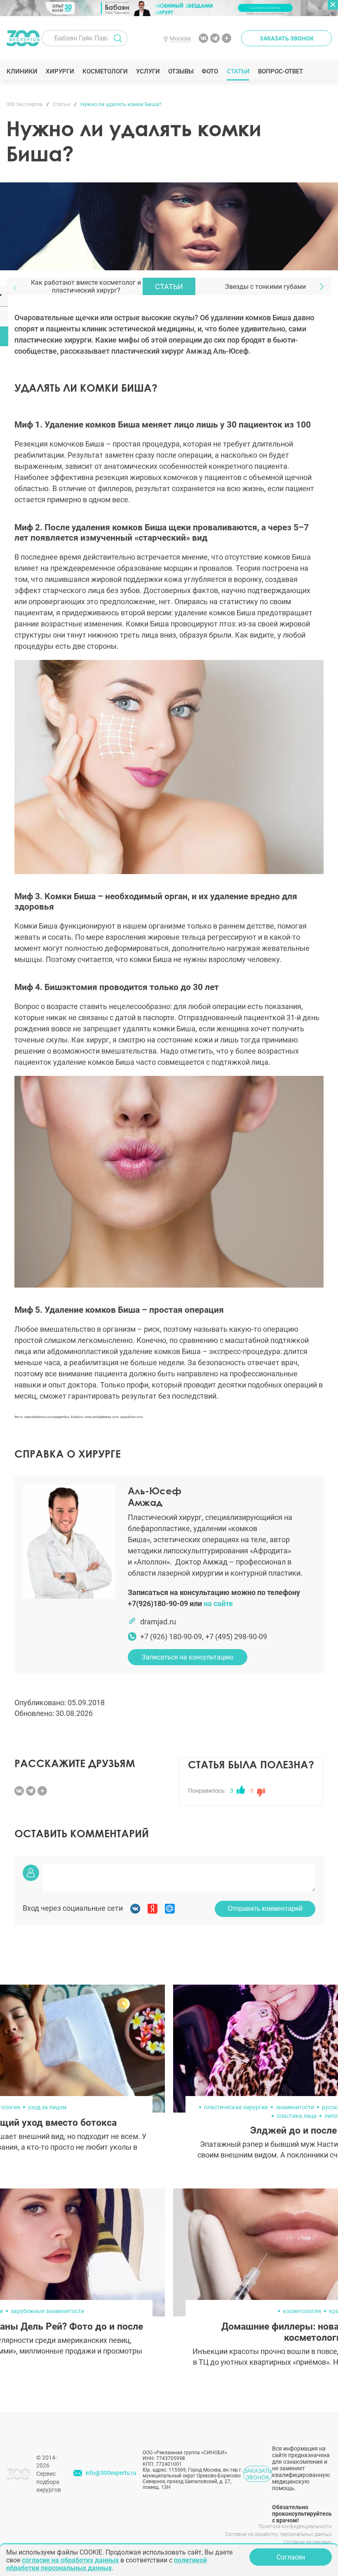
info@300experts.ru (111, 2473)
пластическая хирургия (236, 2107)
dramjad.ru (158, 1622)
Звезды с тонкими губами (265, 287)
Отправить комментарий (265, 1908)
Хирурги (60, 71)
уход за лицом (47, 2107)
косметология (302, 2311)
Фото (210, 71)
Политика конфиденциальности (295, 2526)
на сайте (218, 1604)
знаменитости (295, 2107)
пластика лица (297, 2116)
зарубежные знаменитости (47, 2311)
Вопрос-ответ (280, 71)
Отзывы (181, 71)
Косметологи (105, 71)
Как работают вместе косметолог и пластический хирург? (86, 286)
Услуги (148, 71)
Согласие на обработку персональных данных (278, 2534)
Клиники (22, 71)
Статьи (238, 71)
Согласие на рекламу (307, 2542)
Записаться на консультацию (188, 1657)
